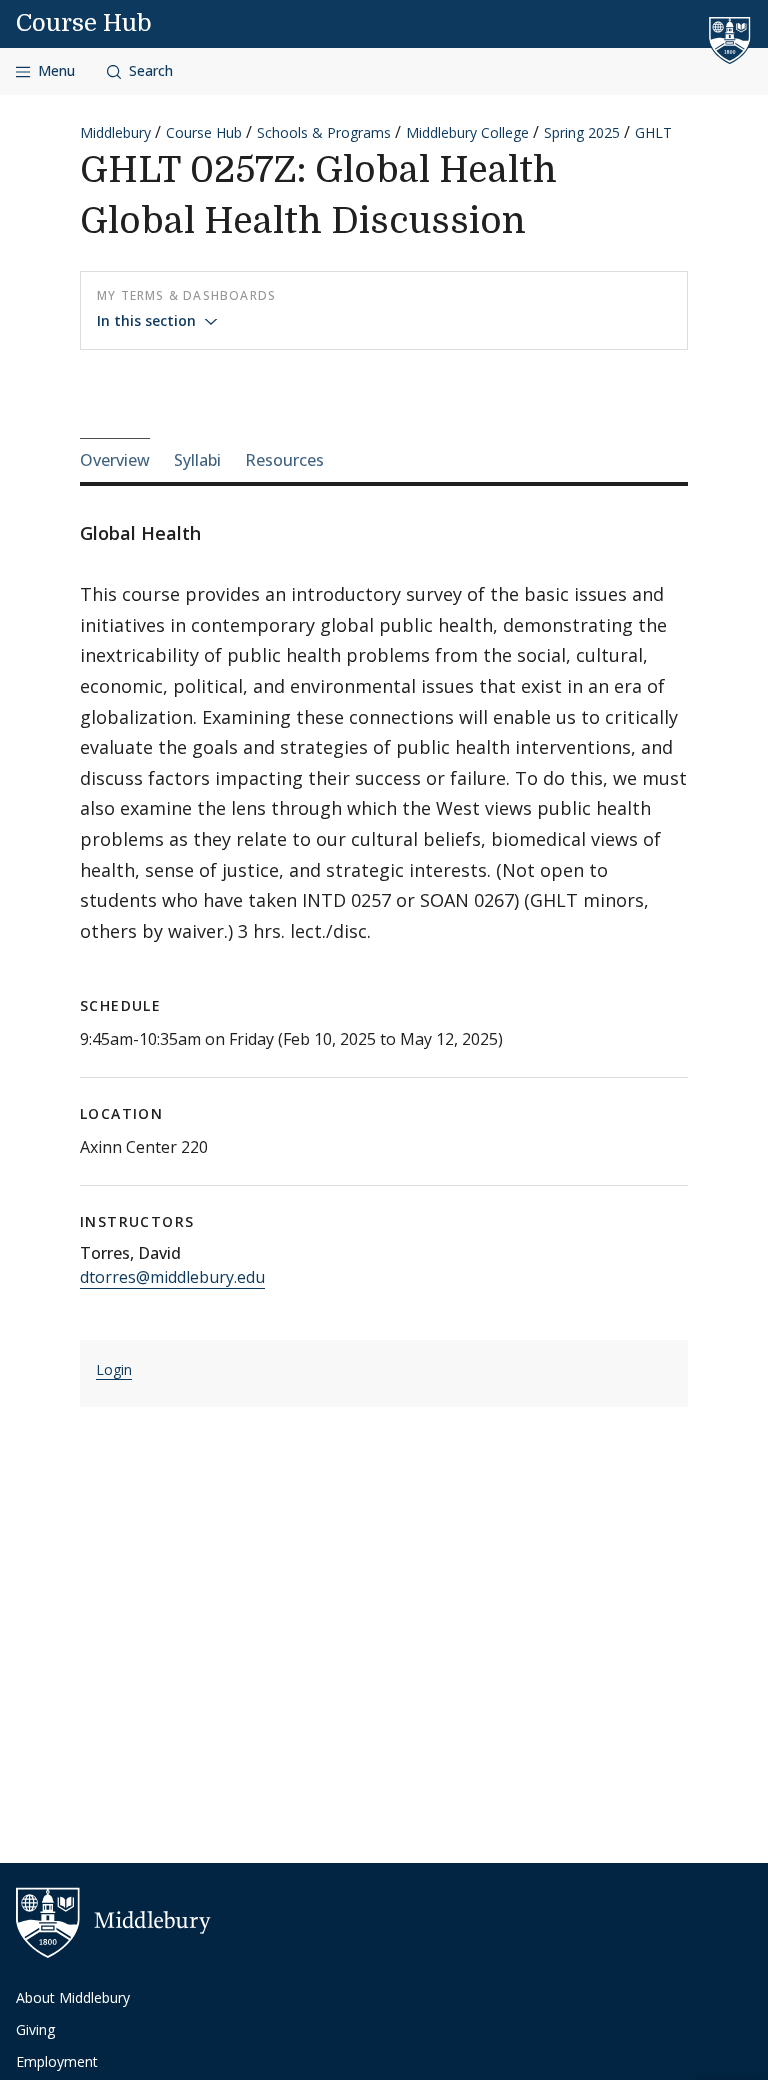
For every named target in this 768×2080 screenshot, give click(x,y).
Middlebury (115, 132)
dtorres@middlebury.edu (172, 1277)
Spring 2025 (582, 132)
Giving (35, 2029)
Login (114, 1369)
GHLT (653, 132)
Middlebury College (467, 132)
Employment (57, 2061)
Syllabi (197, 460)
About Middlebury (73, 1997)
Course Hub (84, 23)
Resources (284, 460)
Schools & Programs (324, 132)
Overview (115, 460)
